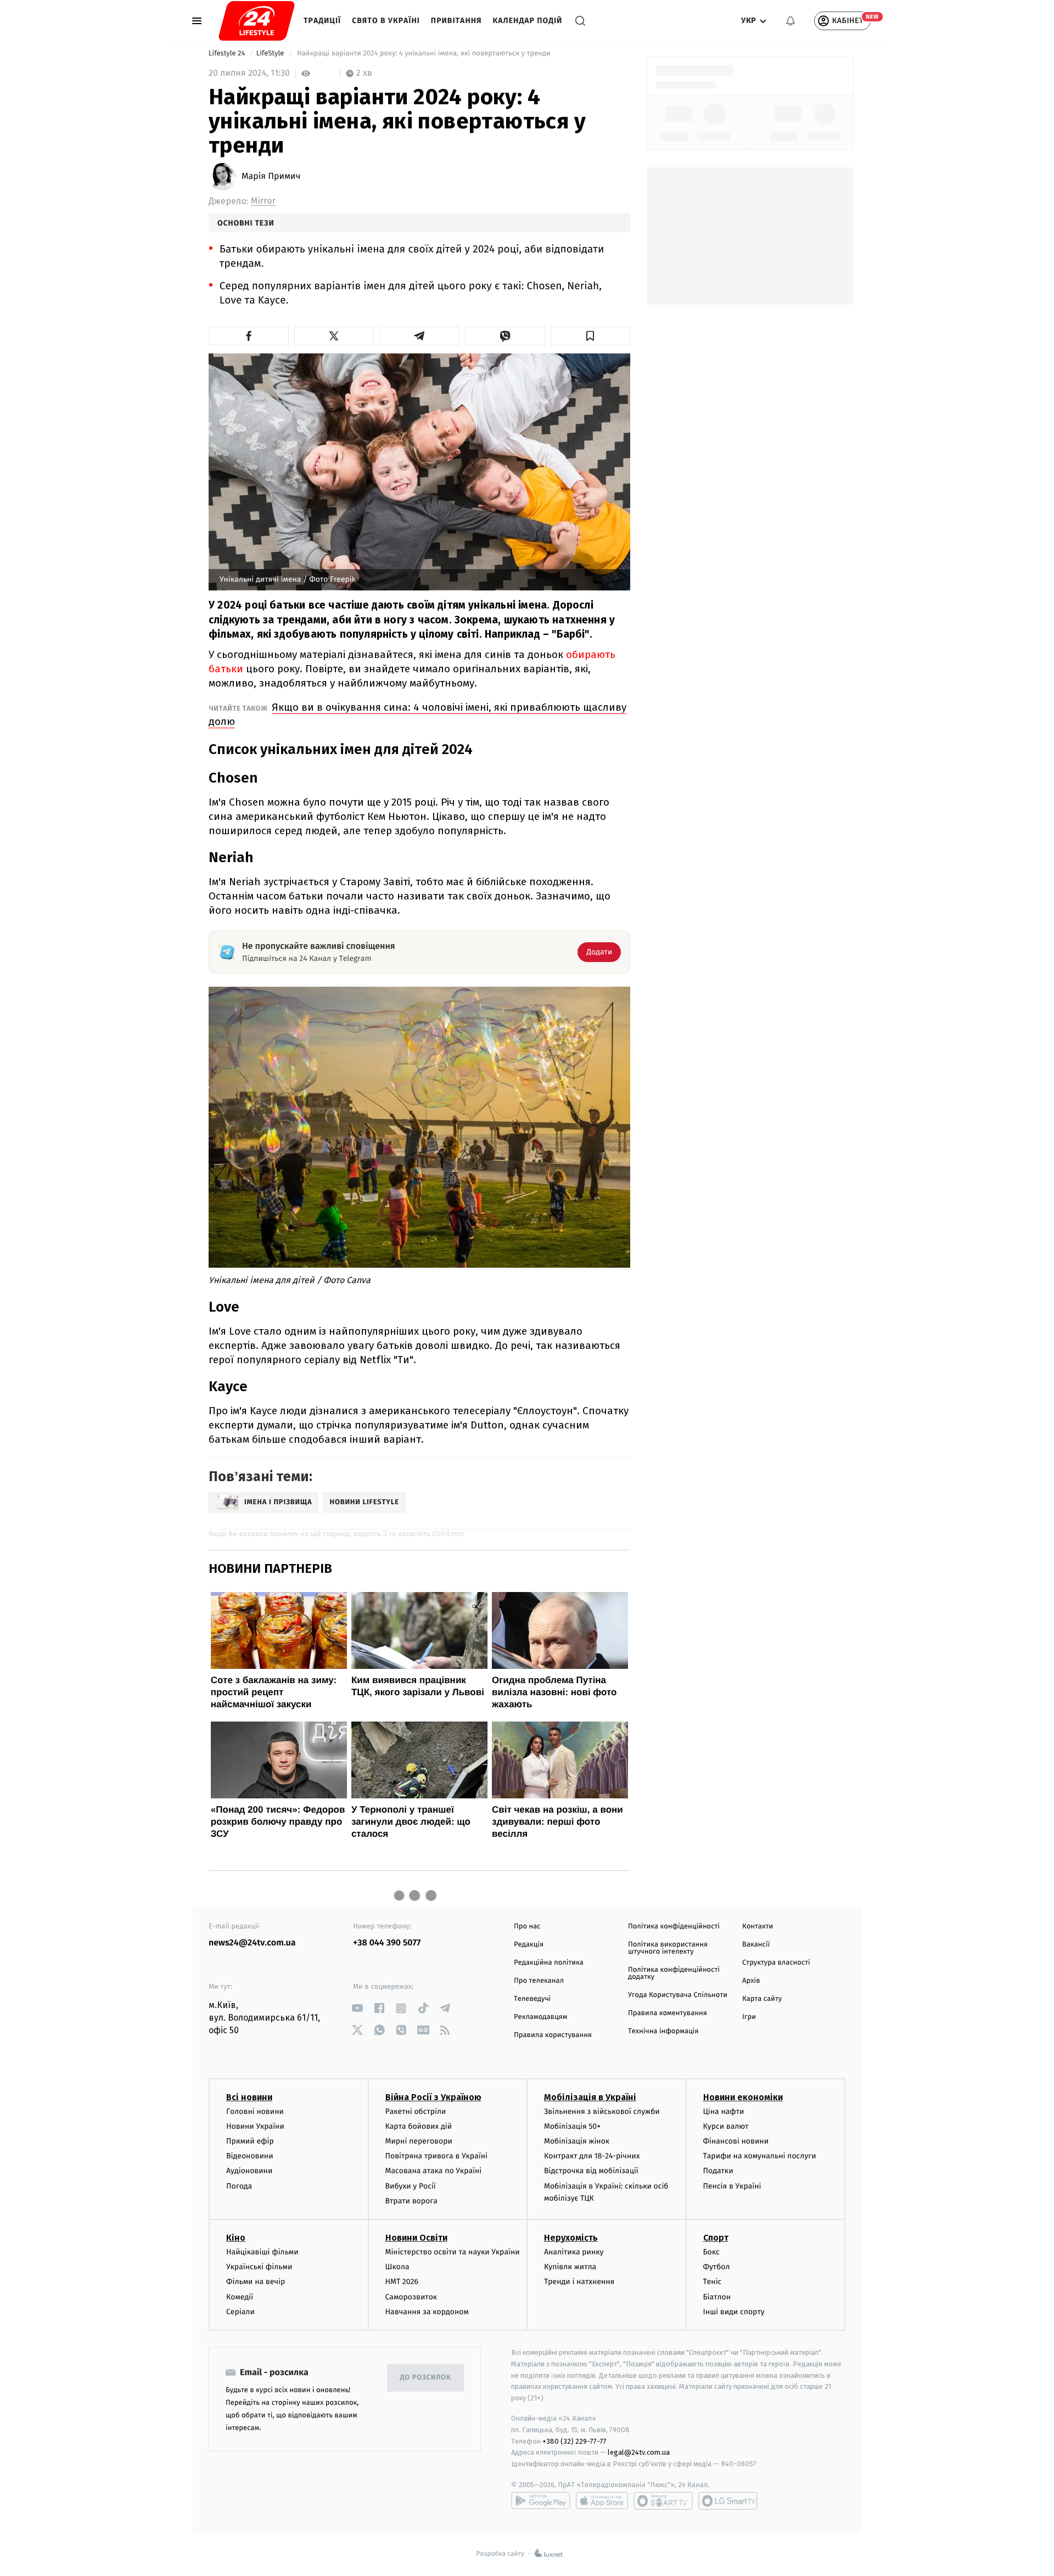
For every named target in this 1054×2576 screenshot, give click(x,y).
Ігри (749, 2017)
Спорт (716, 2238)
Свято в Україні (386, 21)
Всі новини (249, 2097)
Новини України (255, 2126)
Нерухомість (571, 2238)
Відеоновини (250, 2156)
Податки (718, 2171)
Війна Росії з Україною (433, 2097)
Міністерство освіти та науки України (453, 2252)
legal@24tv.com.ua (639, 2452)
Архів (751, 1981)
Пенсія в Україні (732, 2186)
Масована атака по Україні (434, 2171)
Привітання (456, 21)
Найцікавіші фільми (262, 2252)
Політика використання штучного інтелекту (668, 1948)
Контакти (758, 1927)
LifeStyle (271, 54)
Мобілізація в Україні (590, 2097)
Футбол (717, 2267)
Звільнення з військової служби (602, 2111)
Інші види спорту (734, 2312)
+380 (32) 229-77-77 (574, 2441)
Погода (239, 2186)
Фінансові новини (736, 2141)
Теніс (713, 2282)
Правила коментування (668, 2013)
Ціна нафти (724, 2111)
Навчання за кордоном (427, 2312)
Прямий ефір (250, 2141)
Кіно (236, 2238)
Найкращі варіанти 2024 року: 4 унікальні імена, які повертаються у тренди (424, 54)
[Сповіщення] (790, 21)
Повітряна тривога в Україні (436, 2156)
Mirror (263, 201)
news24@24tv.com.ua (252, 1943)
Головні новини (255, 2111)
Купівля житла (570, 2267)
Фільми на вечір (256, 2282)
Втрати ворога (411, 2201)
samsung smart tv (728, 2501)
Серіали (240, 2312)
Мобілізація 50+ (572, 2126)
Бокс (711, 2252)
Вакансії (756, 1945)
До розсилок (426, 2378)
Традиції (322, 21)
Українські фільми (259, 2267)
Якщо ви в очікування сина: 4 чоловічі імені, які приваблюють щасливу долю (417, 714)
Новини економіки (743, 2097)
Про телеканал (539, 1981)
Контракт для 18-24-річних (592, 2156)
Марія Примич (271, 177)
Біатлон (717, 2297)
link (357, 2008)
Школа (397, 2267)
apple (602, 2501)
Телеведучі (532, 1999)
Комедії (240, 2297)
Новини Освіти (416, 2238)
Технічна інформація (663, 2031)
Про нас (527, 1927)
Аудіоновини (249, 2171)
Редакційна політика (549, 1963)
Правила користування (553, 2035)
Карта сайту (762, 1999)
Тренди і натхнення (579, 2282)
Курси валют (726, 2126)
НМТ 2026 (402, 2282)
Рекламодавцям (540, 2017)
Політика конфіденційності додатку (674, 1973)
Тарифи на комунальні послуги (760, 2156)
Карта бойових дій (419, 2126)
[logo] (257, 21)
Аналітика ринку (574, 2252)
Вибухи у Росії (411, 2186)
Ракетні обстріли (416, 2111)
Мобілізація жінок (577, 2141)
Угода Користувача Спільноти (678, 1995)
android (541, 2501)
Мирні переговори (419, 2141)
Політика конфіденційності (674, 1927)
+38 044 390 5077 (387, 1943)
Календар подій (528, 21)
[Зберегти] (591, 336)
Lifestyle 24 (228, 54)
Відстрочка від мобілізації (591, 2171)
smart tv (663, 2501)
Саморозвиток (411, 2297)
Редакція (529, 1945)
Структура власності (776, 1963)
